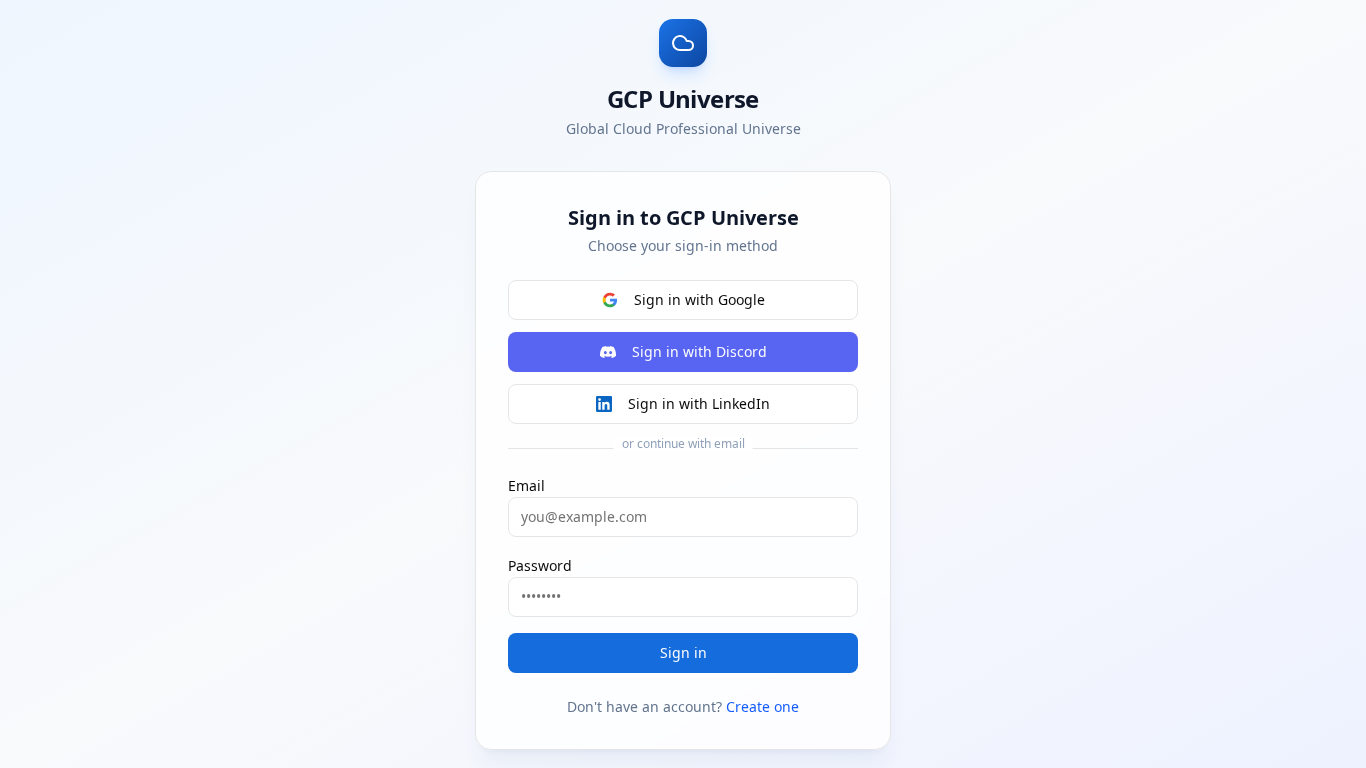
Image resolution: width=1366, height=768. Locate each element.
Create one (762, 706)
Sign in (683, 652)
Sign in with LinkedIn (699, 403)
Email (526, 485)
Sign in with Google (699, 299)
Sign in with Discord (699, 351)
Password (540, 565)
